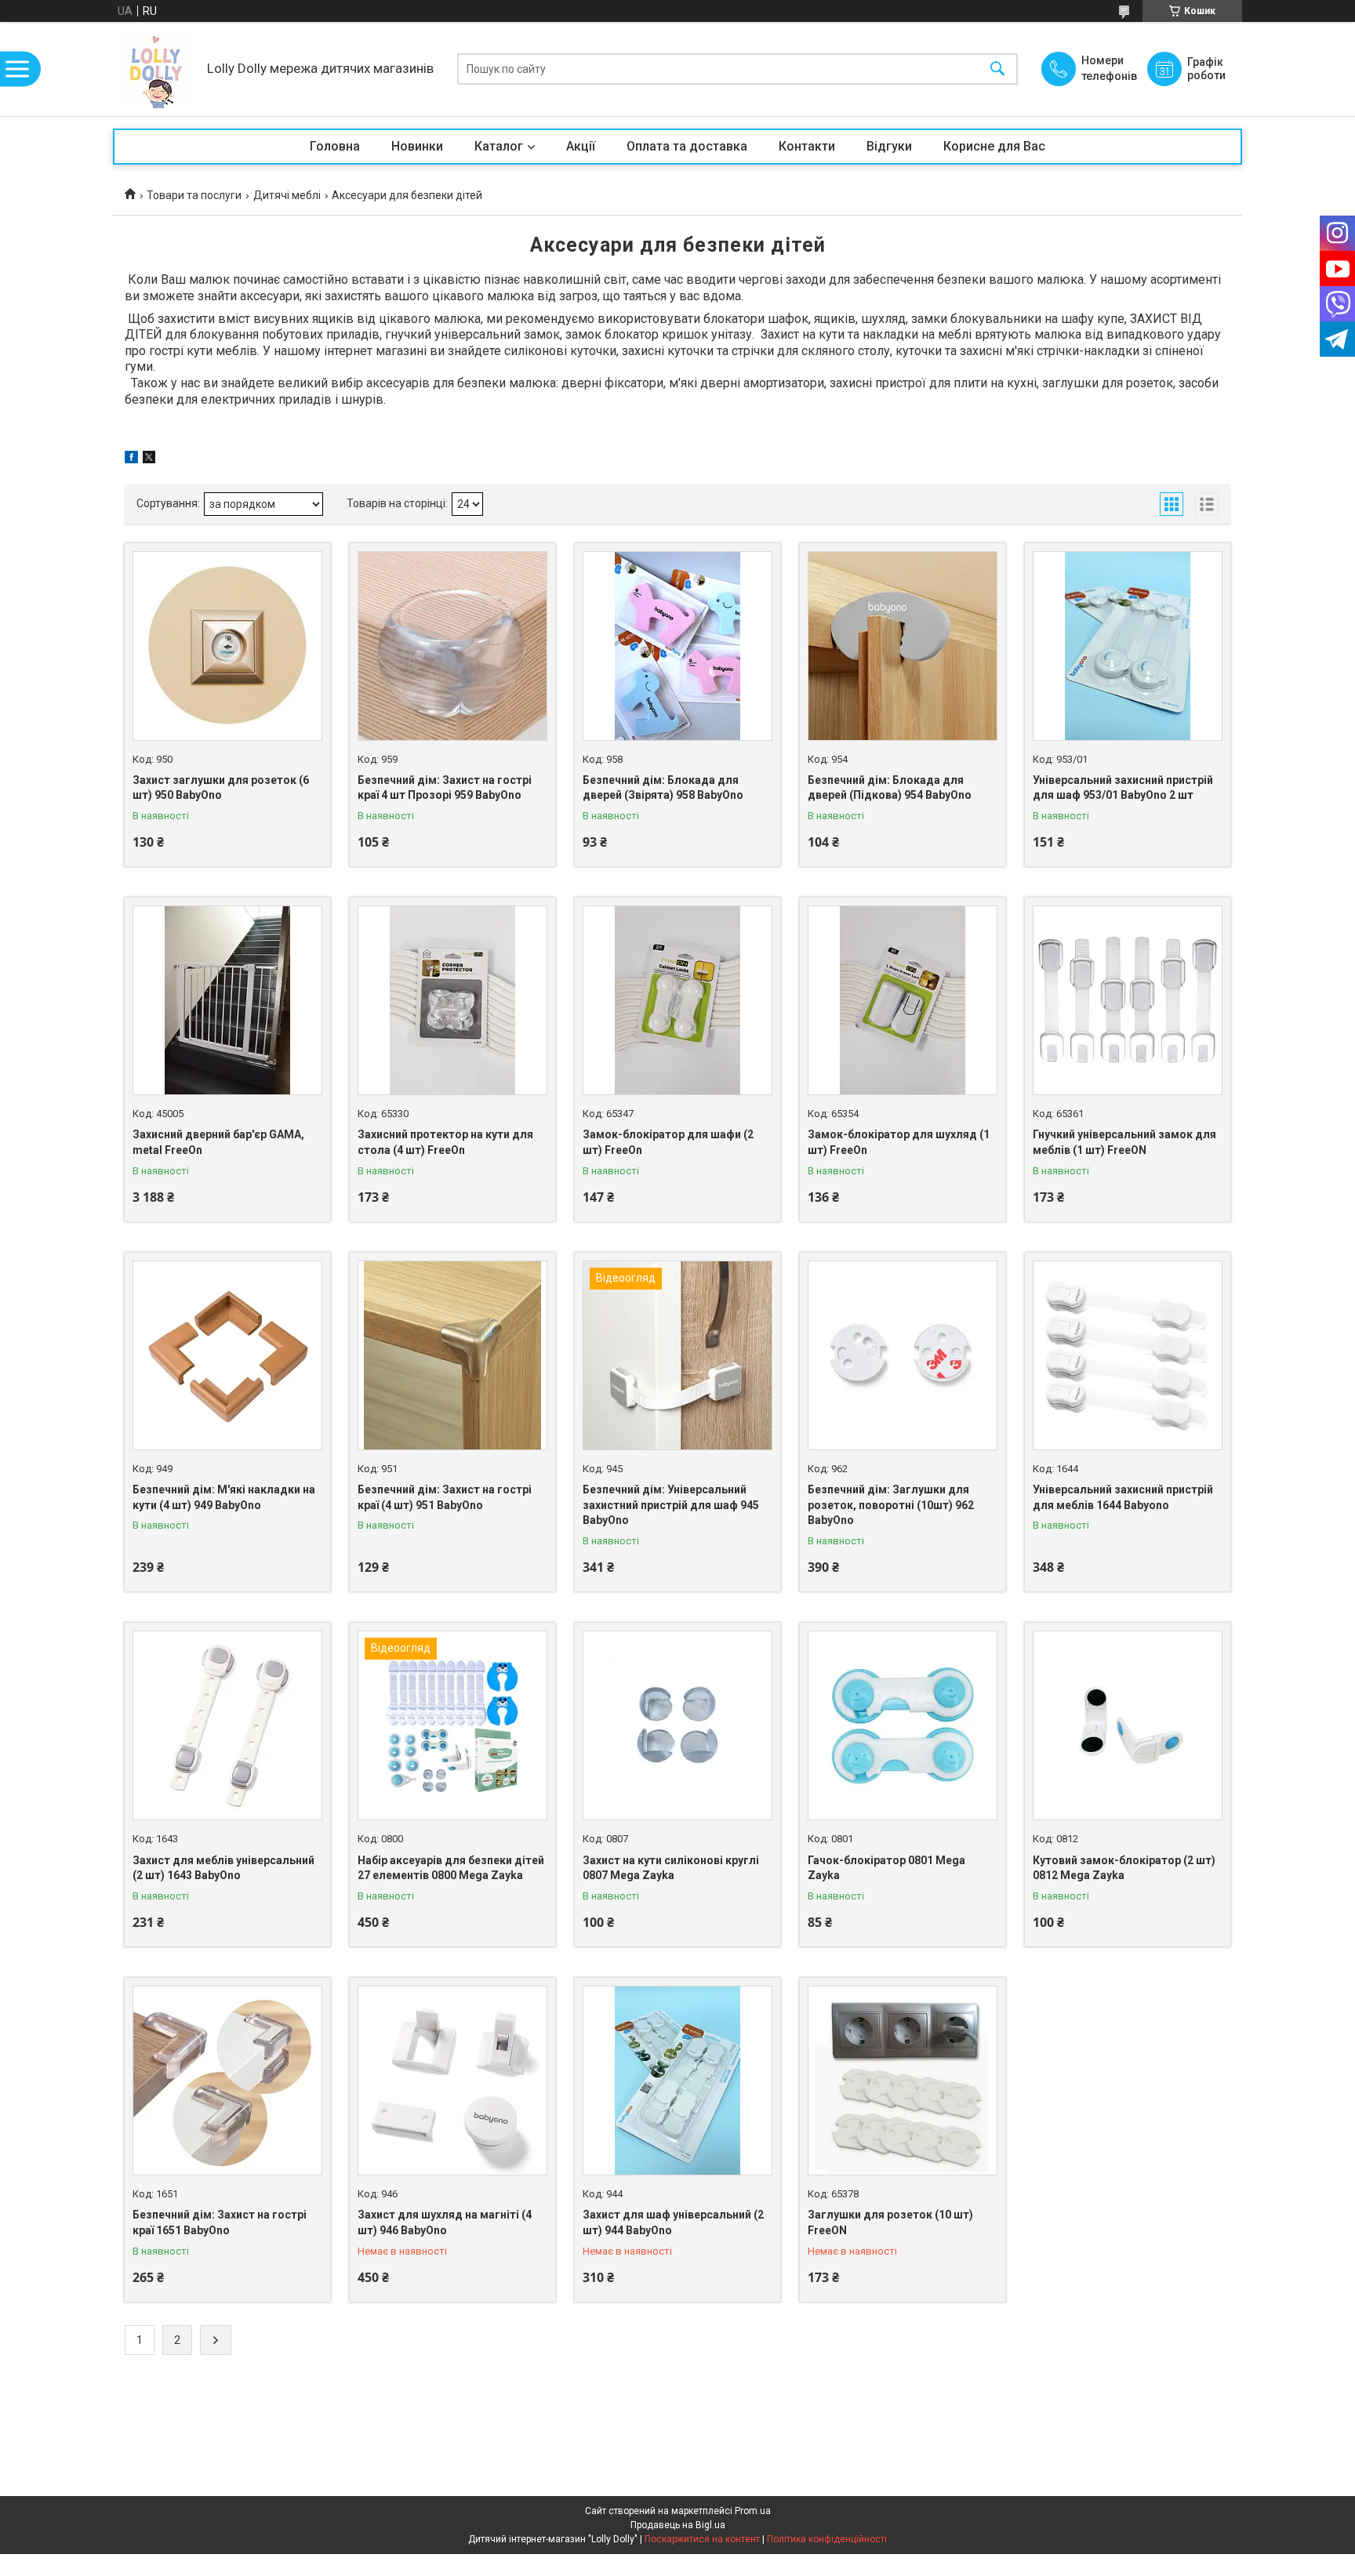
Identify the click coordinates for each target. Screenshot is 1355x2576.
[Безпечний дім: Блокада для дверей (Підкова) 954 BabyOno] (903, 646)
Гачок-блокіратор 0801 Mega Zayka (886, 1868)
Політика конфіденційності (827, 2539)
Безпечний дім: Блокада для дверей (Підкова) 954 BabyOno (890, 788)
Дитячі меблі (287, 195)
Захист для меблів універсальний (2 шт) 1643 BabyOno (223, 1868)
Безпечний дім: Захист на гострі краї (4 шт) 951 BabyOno (445, 1497)
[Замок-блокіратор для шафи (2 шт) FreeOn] (677, 1000)
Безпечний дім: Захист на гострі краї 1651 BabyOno (220, 2222)
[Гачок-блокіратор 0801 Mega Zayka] (903, 1725)
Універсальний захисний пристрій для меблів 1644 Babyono (1123, 1497)
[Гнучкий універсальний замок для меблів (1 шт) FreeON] (1128, 1000)
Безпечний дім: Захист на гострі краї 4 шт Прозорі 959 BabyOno (445, 788)
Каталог (499, 146)
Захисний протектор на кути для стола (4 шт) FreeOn (445, 1142)
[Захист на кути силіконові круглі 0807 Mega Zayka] (677, 1725)
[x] (149, 459)
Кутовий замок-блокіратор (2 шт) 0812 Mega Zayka (1124, 1868)
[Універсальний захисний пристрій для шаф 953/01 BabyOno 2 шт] (1128, 646)
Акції (581, 146)
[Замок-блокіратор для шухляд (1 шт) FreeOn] (903, 1000)
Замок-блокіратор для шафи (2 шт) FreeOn (668, 1142)
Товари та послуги (194, 195)
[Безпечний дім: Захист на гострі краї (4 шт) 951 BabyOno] (452, 1355)
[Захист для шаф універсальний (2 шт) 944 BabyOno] (677, 2081)
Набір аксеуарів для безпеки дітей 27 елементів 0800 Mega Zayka (451, 1868)
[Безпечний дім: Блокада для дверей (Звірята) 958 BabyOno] (677, 646)
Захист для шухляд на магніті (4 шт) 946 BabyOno (445, 2222)
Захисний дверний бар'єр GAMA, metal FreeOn (218, 1142)
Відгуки (889, 146)
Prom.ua (753, 2511)
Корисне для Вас (994, 146)
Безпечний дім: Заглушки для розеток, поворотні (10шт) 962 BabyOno (891, 1505)
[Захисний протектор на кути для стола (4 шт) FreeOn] (452, 1000)
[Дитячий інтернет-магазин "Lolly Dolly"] (156, 69)
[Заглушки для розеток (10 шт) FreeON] (903, 2081)
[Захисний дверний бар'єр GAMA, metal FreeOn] (227, 1000)
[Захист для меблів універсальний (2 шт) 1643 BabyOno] (227, 1725)
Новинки (417, 146)
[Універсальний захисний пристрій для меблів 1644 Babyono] (1128, 1355)
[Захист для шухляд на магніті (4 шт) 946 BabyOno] (452, 2081)
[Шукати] (997, 69)
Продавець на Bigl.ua (678, 2525)
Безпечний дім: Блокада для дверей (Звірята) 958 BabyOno (663, 788)
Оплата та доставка (687, 146)
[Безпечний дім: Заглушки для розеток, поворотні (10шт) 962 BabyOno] (903, 1355)
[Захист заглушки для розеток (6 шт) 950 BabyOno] (227, 646)
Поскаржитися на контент (702, 2539)
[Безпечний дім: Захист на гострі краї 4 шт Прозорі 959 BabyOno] (452, 646)
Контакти (807, 146)
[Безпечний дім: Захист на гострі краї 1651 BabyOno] (227, 2081)
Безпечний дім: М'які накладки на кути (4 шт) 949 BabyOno (224, 1497)
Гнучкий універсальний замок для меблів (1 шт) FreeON (1124, 1142)
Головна (335, 146)
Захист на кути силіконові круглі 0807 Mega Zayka (671, 1868)
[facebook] (131, 459)
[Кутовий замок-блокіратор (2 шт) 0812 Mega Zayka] (1128, 1725)
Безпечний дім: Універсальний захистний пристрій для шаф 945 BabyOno (671, 1505)
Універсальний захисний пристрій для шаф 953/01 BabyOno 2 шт (1123, 788)
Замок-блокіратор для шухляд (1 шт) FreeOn (899, 1142)
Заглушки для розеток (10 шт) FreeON (890, 2222)
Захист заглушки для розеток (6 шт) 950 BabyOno (221, 788)
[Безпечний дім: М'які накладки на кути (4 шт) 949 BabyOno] (227, 1355)
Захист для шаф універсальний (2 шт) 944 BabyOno (673, 2222)
